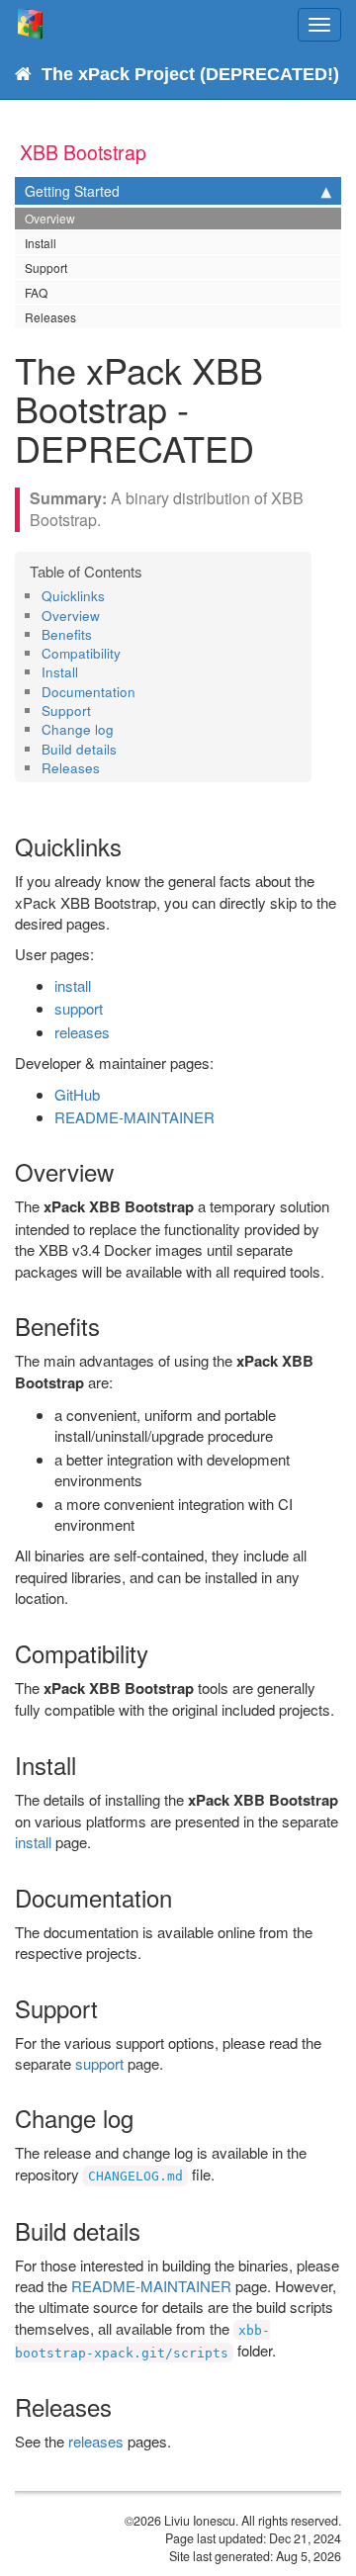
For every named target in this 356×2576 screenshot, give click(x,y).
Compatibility (81, 653)
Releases (50, 317)
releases (82, 1032)
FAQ (36, 292)
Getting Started (72, 191)
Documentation (89, 692)
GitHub (77, 1094)
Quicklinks (73, 596)
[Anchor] (111, 595)
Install (41, 243)
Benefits (67, 634)
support (79, 1008)
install (73, 985)
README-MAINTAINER (134, 1117)
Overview (50, 218)
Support (46, 267)
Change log (78, 729)
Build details (79, 749)
